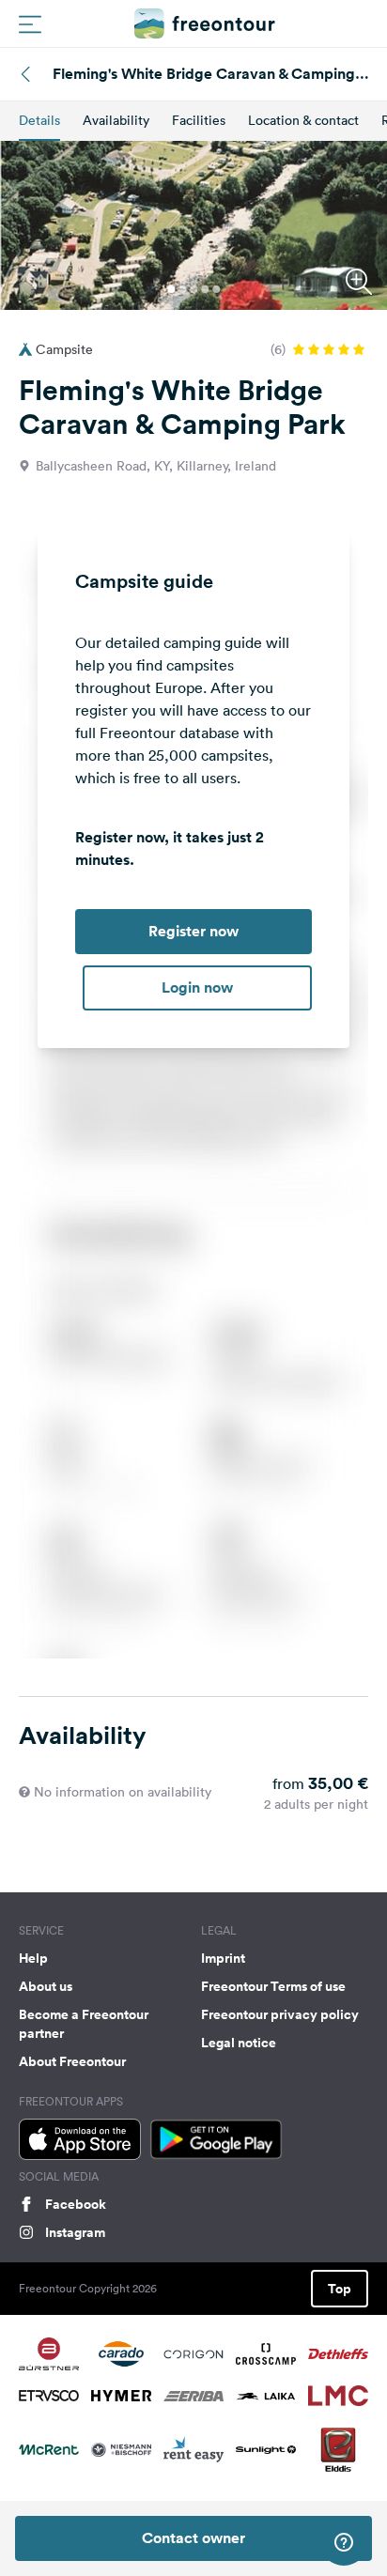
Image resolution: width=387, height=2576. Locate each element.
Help (33, 1958)
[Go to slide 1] (171, 289)
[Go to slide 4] (205, 289)
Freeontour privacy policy (280, 2014)
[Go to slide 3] (193, 289)
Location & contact (303, 120)
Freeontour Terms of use (273, 1986)
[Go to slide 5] (216, 289)
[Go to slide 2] (182, 289)
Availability (116, 120)
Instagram (75, 2232)
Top (340, 2289)
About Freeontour (72, 2061)
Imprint (223, 1958)
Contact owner (193, 2538)
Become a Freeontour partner (84, 2024)
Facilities (199, 120)
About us (46, 1986)
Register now (193, 931)
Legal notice (239, 2043)
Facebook (76, 2204)
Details (39, 120)
